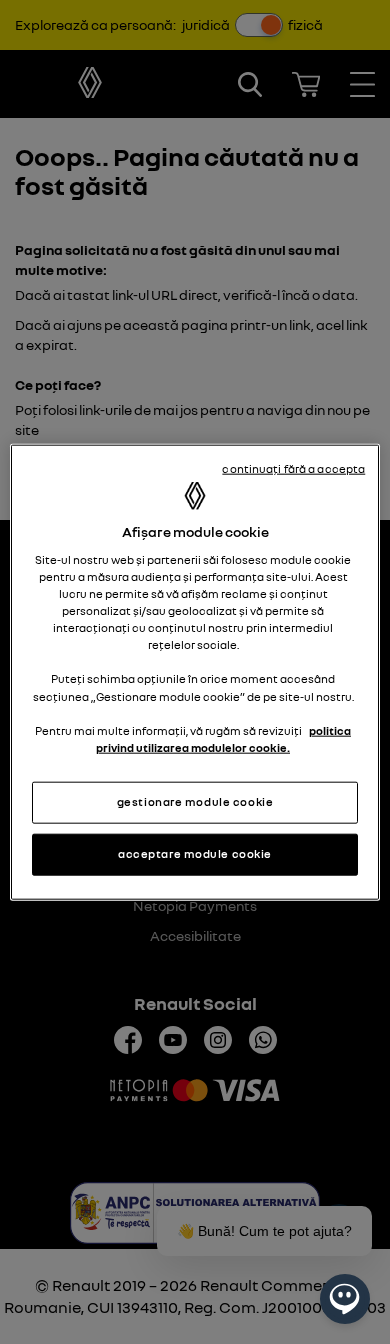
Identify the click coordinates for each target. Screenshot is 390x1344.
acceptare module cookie (195, 853)
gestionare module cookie (195, 801)
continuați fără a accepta (293, 469)
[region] (195, 672)
